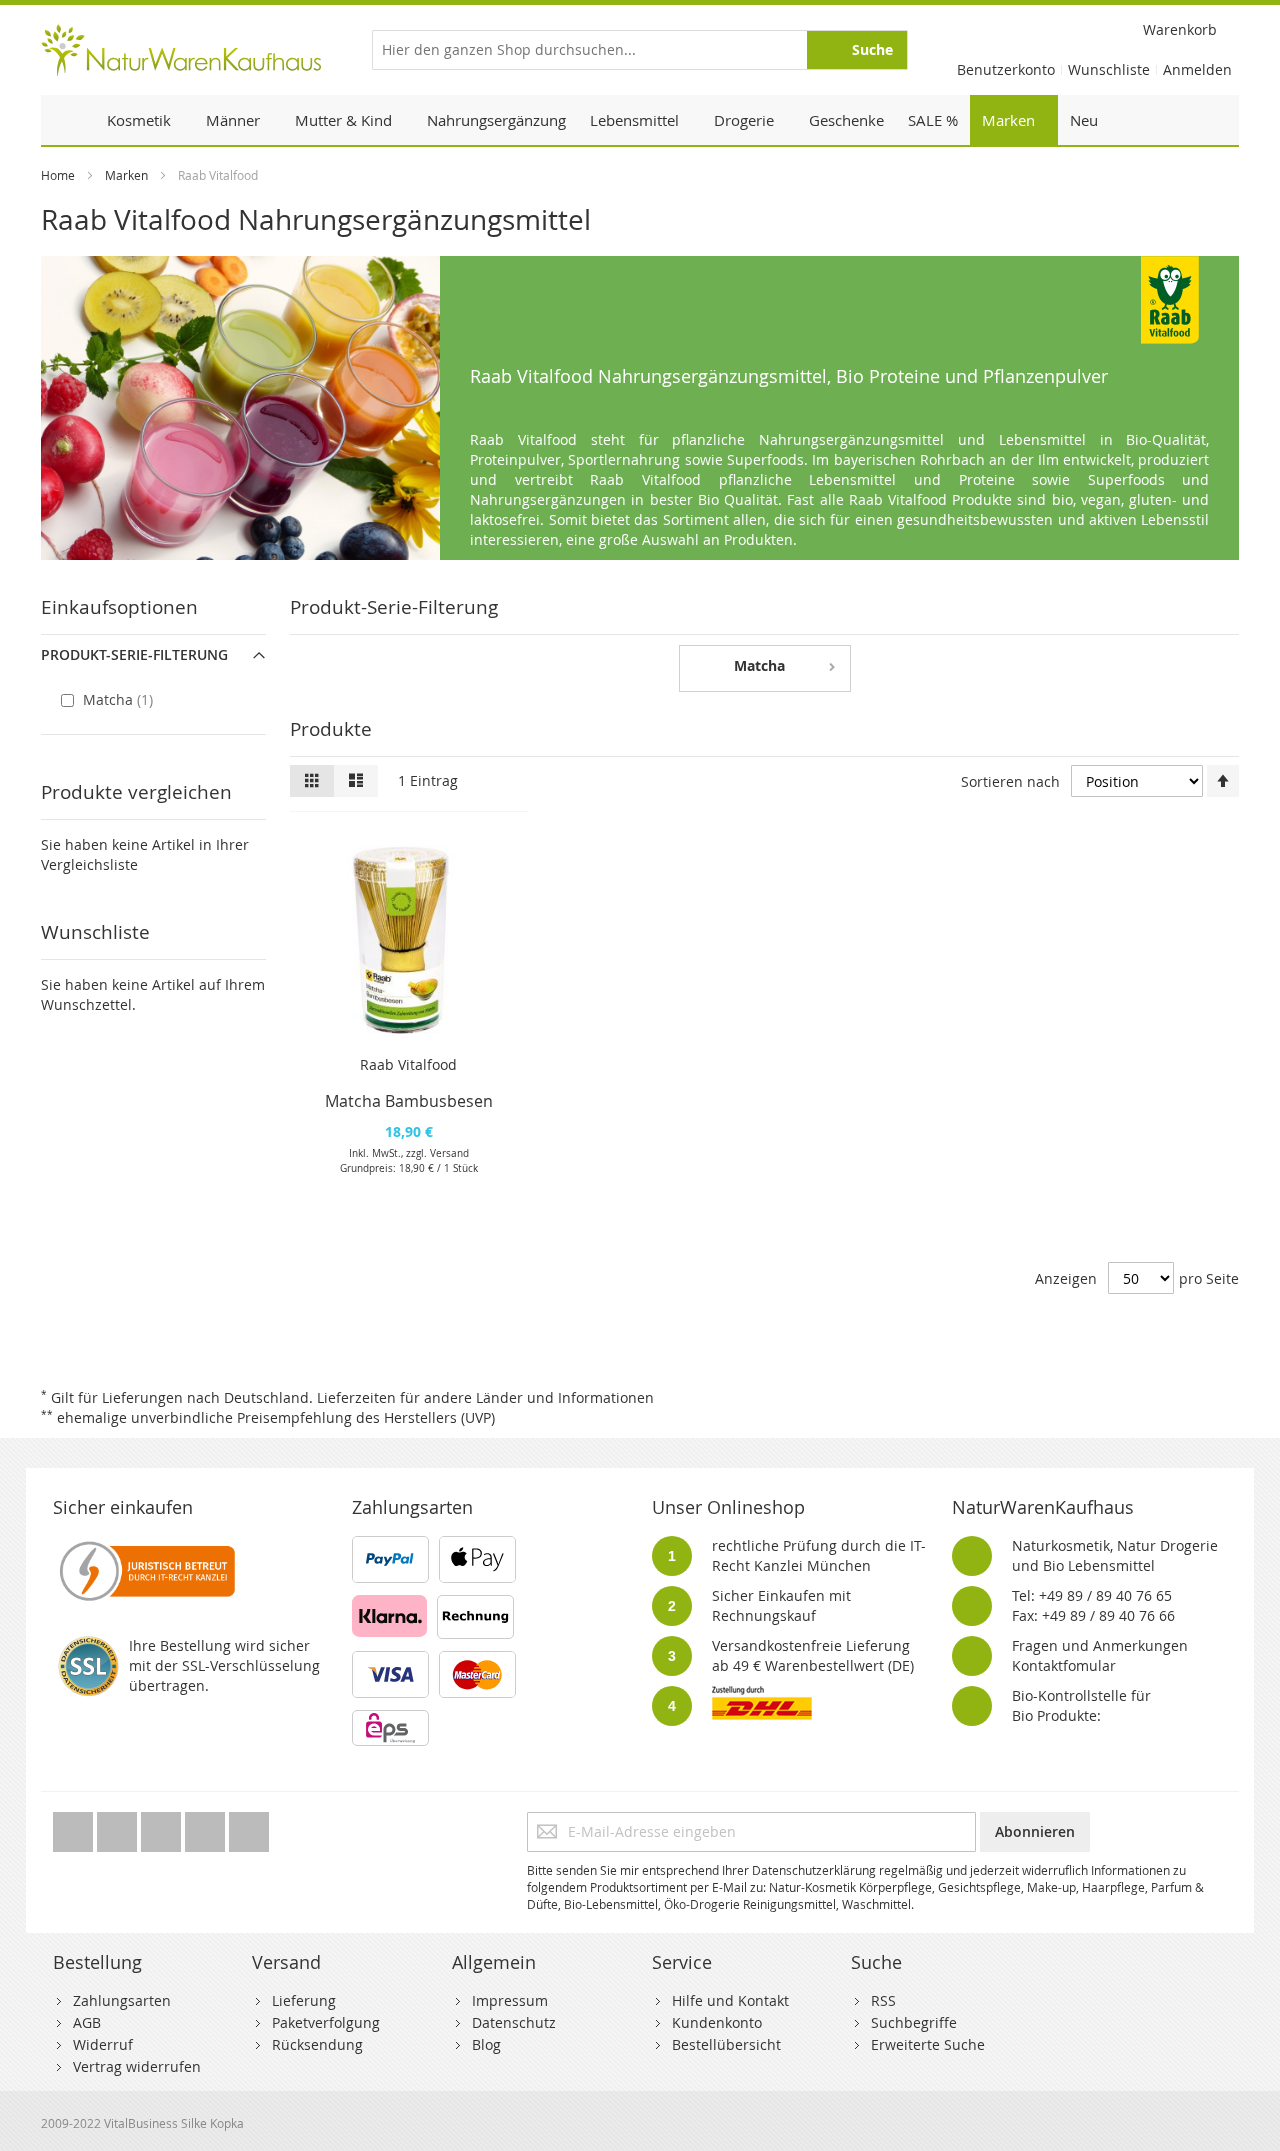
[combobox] (639, 50)
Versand (449, 1153)
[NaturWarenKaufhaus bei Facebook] (119, 1826)
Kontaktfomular (1064, 1665)
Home (58, 175)
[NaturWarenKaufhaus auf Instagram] (207, 1826)
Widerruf (103, 2044)
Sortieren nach (1010, 781)
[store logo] (181, 50)
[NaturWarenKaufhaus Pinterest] (163, 1826)
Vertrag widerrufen (137, 2066)
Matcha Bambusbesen (409, 1101)
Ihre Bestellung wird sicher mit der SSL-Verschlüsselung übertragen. (224, 1665)
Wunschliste (1109, 69)
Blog (486, 2044)
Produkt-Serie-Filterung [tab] (134, 654)
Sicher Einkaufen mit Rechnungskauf (781, 1605)
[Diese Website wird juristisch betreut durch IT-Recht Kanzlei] (145, 1545)
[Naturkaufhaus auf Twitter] (75, 1826)
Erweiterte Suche (928, 2044)
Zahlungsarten (122, 2000)
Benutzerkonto (1006, 69)
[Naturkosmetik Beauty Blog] (249, 1826)
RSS (883, 2000)
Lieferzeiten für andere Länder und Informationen (485, 1397)
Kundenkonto (717, 2022)
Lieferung (304, 2000)
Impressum (510, 2000)
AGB (87, 2022)
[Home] (68, 120)
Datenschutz (514, 2022)
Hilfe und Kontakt (730, 2000)
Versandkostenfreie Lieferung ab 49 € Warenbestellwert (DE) (813, 1655)
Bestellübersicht (726, 2044)
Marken (126, 175)
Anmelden (1197, 69)
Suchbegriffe (914, 2022)
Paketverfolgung (326, 2022)
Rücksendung (317, 2044)
